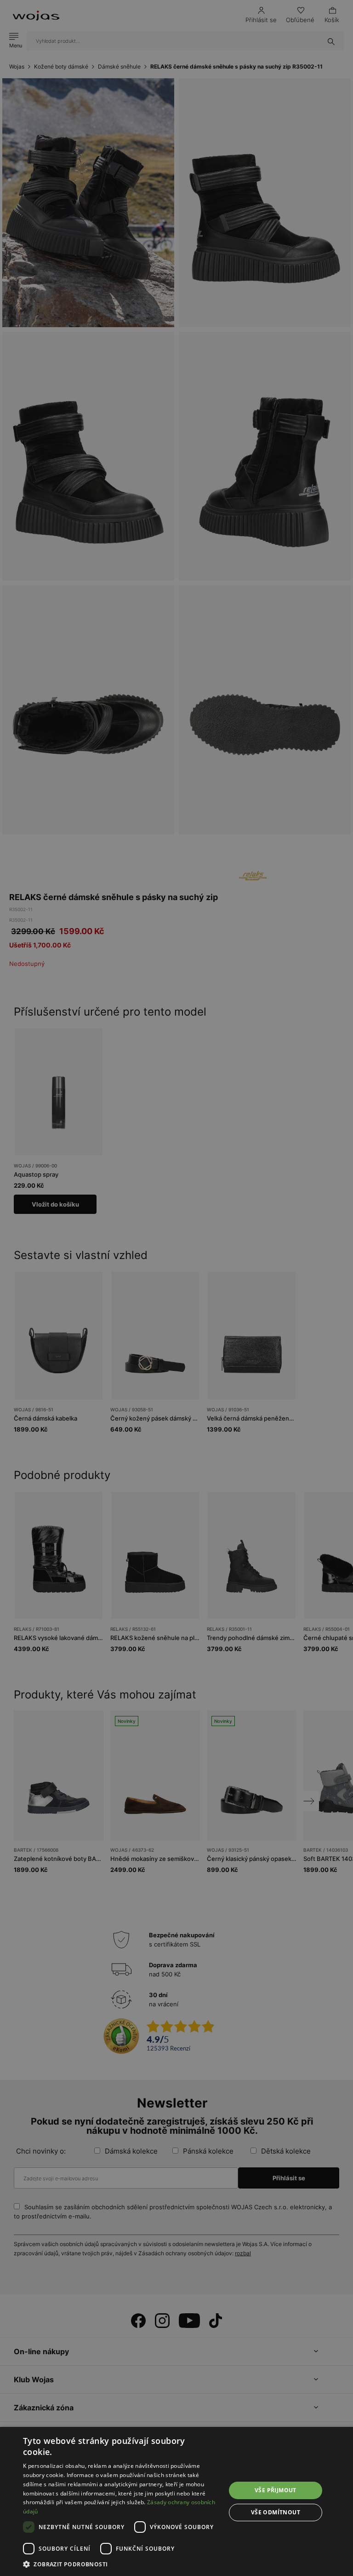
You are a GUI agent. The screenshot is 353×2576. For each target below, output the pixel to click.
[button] (121, 2564)
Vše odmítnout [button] (276, 2512)
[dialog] (176, 1288)
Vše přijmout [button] (276, 2490)
